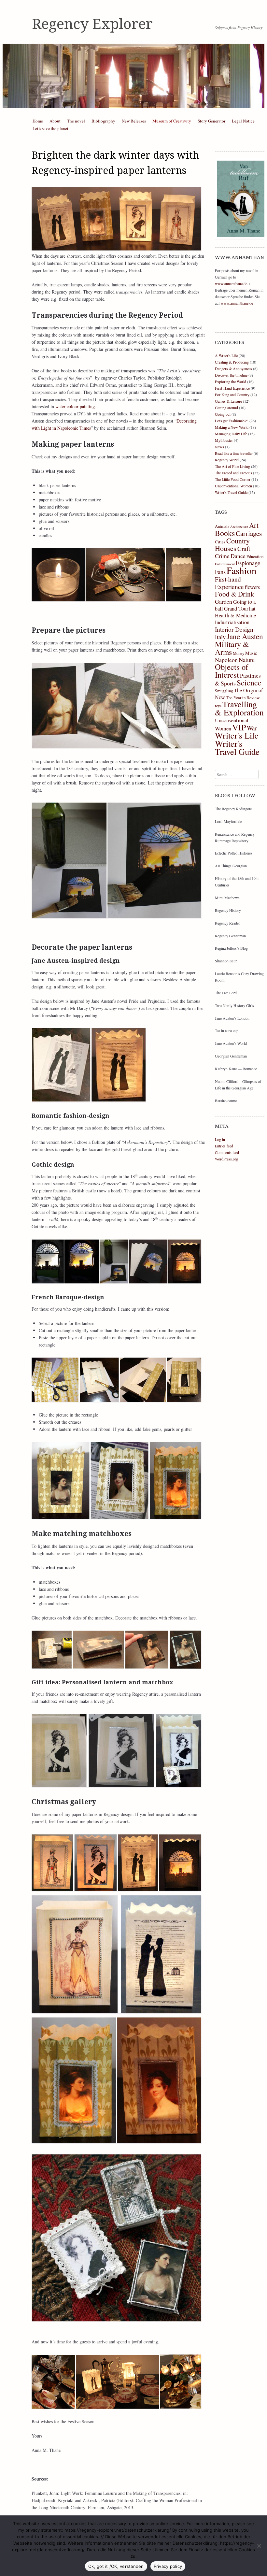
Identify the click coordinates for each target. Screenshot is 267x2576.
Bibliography (103, 121)
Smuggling (224, 691)
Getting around (226, 408)
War (252, 728)
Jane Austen (245, 636)
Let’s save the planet (50, 128)
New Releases (134, 121)
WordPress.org (226, 1159)
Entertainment (225, 564)
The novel (76, 121)
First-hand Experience (229, 583)
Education (255, 556)
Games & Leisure (228, 401)
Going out (223, 414)
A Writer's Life (226, 355)
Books (225, 533)
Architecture (239, 526)
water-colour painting (75, 406)
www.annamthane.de (231, 283)
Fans (220, 572)
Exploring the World (231, 381)
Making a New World (232, 427)
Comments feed (227, 1152)
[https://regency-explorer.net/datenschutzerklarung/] (259, 2546)
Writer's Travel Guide (231, 492)
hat (252, 609)
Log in (220, 1139)
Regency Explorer (92, 24)
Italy (220, 637)
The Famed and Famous (233, 473)
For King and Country (232, 395)
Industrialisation (232, 622)
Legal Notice (243, 121)
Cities (220, 542)
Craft (244, 548)
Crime (222, 556)
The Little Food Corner (233, 479)
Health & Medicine (235, 615)
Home (38, 121)
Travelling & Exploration (239, 708)
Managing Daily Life (231, 434)
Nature (247, 660)
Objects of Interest (232, 671)
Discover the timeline (231, 375)
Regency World (227, 460)
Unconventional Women (233, 486)
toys (218, 706)
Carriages (249, 533)
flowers (252, 587)
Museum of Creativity (172, 121)
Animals (222, 526)
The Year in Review (243, 698)
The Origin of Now (239, 694)
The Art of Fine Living (232, 466)
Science (249, 683)
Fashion (242, 570)
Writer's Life (237, 735)
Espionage (248, 563)
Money (239, 653)
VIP (239, 727)
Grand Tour (236, 609)
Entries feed (224, 1146)
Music (251, 653)
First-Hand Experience (232, 388)
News (219, 447)
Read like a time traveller (234, 453)
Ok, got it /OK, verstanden (116, 2566)
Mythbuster (224, 440)
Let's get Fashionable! (232, 421)
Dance (238, 556)
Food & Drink (235, 594)
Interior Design (234, 629)
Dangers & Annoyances (233, 368)
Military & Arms (232, 648)
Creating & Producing (232, 362)
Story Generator (211, 121)
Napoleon (226, 660)
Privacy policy (168, 2566)
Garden (224, 601)
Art (254, 525)
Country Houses (232, 544)
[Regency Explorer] (133, 76)
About (55, 121)
